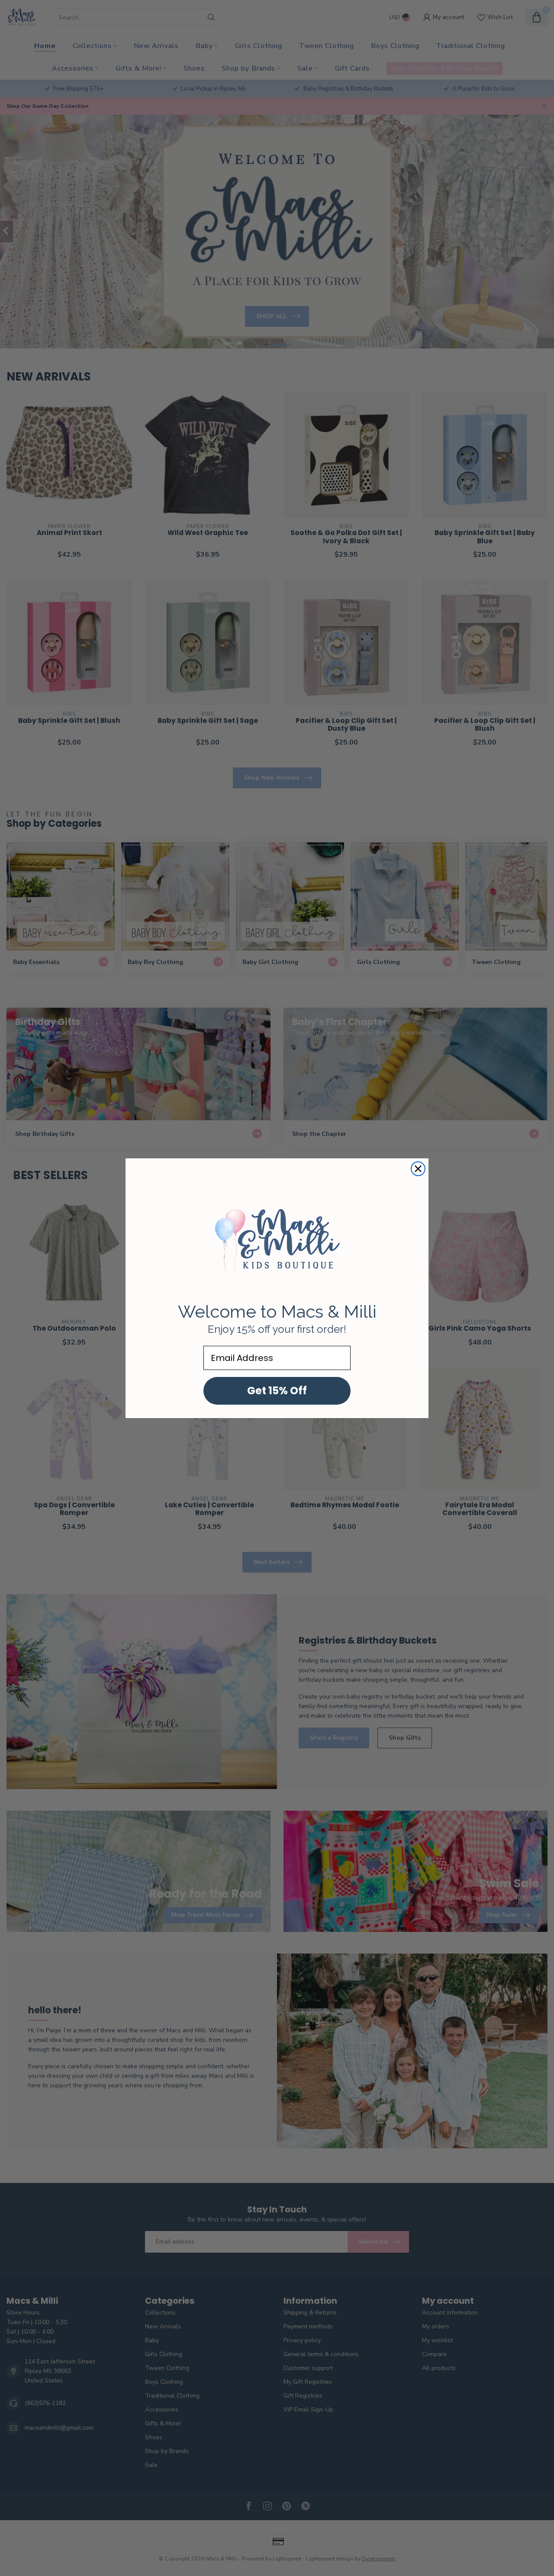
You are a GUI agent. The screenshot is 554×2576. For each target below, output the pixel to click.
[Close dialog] (418, 1169)
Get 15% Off (277, 1391)
